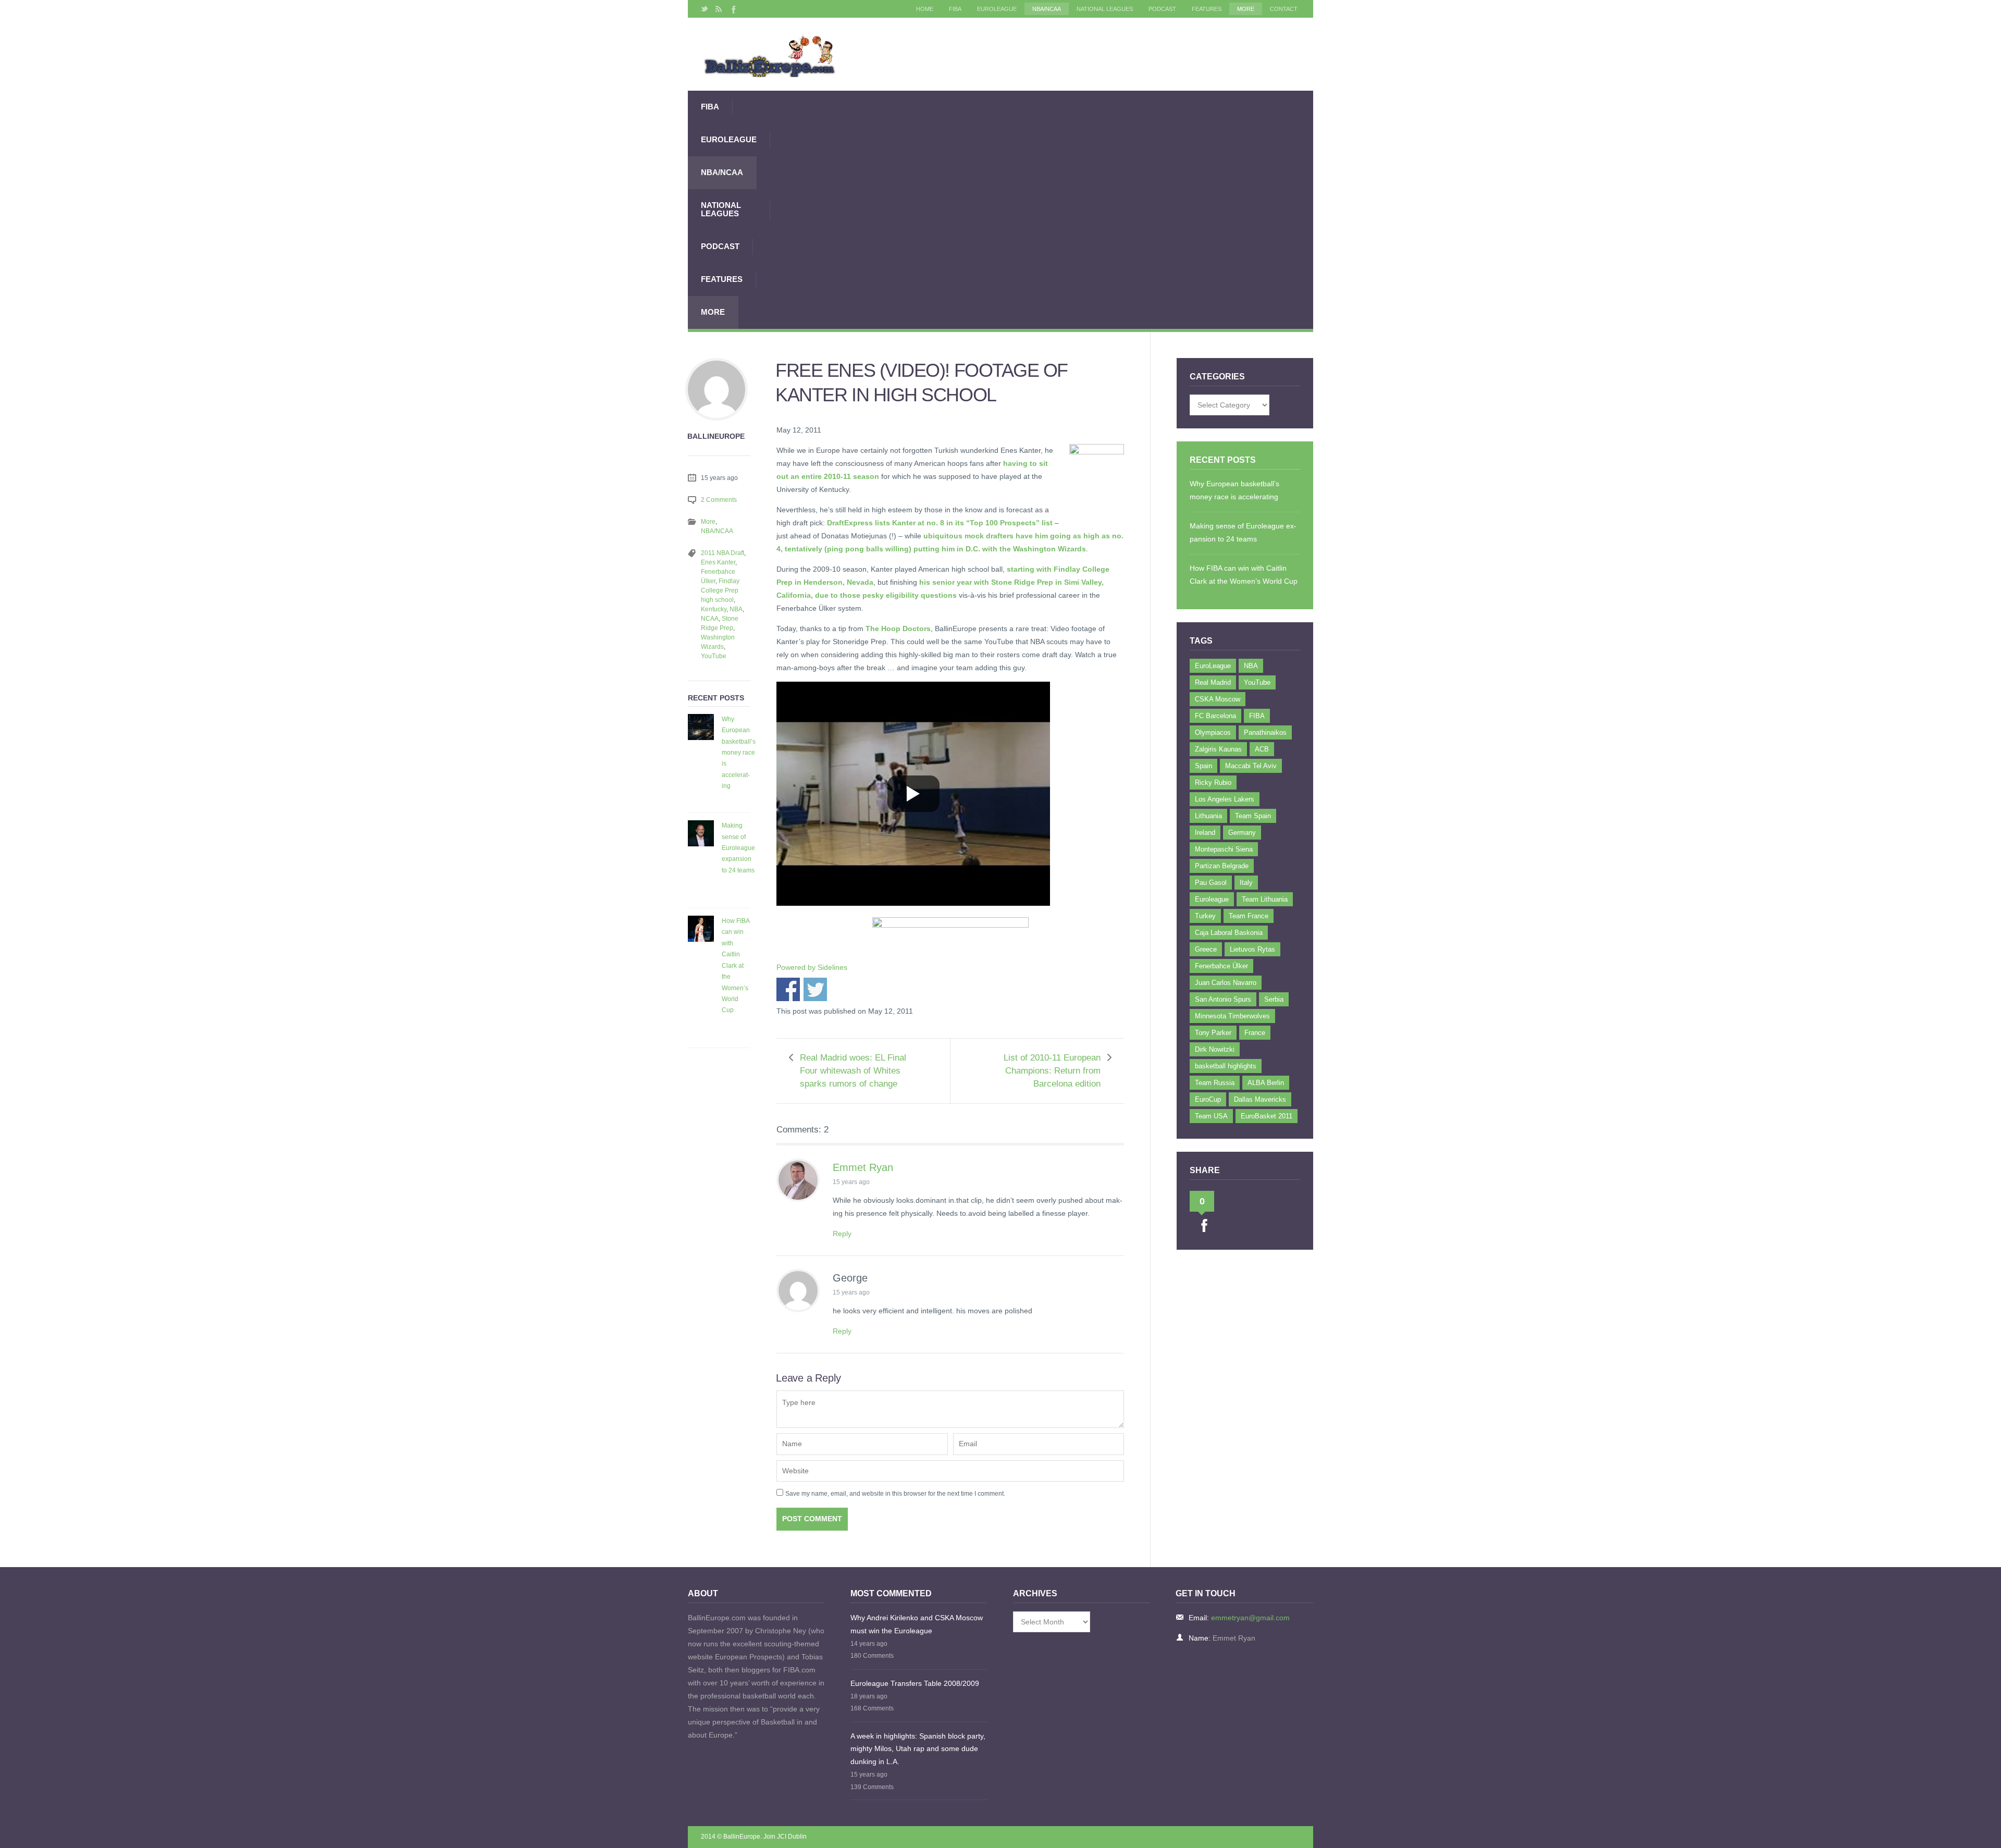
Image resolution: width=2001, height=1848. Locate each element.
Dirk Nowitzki (1215, 1049)
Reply (842, 1234)
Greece (1206, 949)
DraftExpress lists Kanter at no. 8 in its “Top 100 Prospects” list (940, 523)
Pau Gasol (1211, 883)
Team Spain (1253, 816)
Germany (1242, 833)
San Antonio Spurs (1223, 999)
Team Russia (1215, 1083)
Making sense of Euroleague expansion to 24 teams (738, 848)
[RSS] (719, 9)
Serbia (1274, 999)
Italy (1246, 883)
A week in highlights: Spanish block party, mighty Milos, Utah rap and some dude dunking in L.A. (918, 1749)
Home (925, 9)
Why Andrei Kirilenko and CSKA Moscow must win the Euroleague (917, 1624)
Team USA (1211, 1116)
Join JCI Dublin (785, 1837)
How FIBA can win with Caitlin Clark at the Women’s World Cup (736, 965)
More (1246, 9)
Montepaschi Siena (1224, 849)
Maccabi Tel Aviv (1251, 766)
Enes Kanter (718, 562)
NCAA (710, 619)
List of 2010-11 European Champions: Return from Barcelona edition (1052, 1071)
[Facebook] (733, 9)
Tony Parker (1213, 1033)
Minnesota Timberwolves (1232, 1016)
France (1255, 1033)
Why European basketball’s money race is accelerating (739, 753)
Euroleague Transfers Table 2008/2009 (915, 1683)
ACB (1262, 749)
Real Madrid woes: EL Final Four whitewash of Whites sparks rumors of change (853, 1071)
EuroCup (1208, 1099)
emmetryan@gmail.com (1250, 1618)
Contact (1284, 9)
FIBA (955, 9)
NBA (736, 609)
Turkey (1205, 916)
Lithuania (1208, 816)
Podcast (1162, 9)
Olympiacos (1213, 732)
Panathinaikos (1265, 732)
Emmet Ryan (863, 1167)
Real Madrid (1213, 682)
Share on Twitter (815, 989)
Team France (1249, 916)
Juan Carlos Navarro (1226, 983)
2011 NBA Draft (722, 553)
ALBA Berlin (1266, 1083)
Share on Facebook (788, 989)
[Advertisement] (1042, 210)
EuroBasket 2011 (1267, 1116)
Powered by (812, 967)
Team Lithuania (1265, 899)
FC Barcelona (1215, 716)
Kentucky (714, 609)
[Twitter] (705, 9)
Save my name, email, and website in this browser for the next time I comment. (895, 1494)
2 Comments (719, 500)
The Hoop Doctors (898, 629)
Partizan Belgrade (1222, 866)
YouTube (714, 656)
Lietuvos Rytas (1252, 949)
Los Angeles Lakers (1225, 799)
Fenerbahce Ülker (1221, 966)
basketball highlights (1226, 1066)
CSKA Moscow (1218, 699)
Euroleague (1212, 899)
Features (1207, 9)
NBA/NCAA (1047, 9)
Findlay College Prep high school (720, 590)
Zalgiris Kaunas (1218, 749)
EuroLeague (997, 9)
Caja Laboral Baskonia (1229, 933)
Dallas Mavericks (1260, 1099)
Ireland (1205, 833)
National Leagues (1105, 9)
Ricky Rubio (1213, 783)
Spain (1203, 766)
